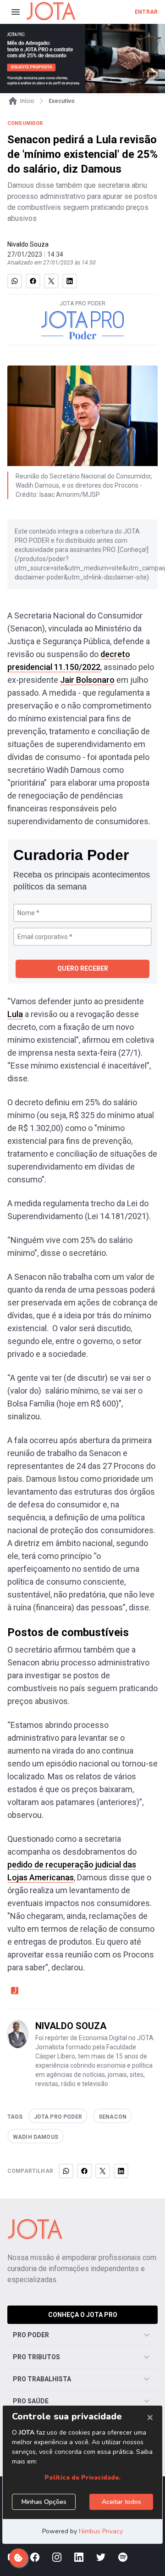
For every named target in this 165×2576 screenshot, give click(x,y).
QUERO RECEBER (83, 968)
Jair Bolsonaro (87, 680)
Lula (15, 1014)
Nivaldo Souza (28, 244)
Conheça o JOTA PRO (83, 2315)
